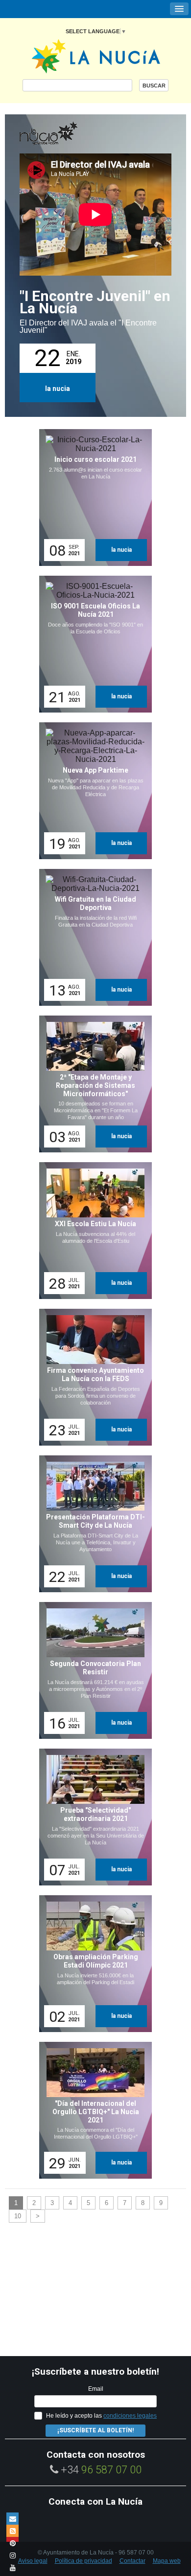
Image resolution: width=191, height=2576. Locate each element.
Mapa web (167, 2561)
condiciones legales (130, 2416)
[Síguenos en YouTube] (12, 2567)
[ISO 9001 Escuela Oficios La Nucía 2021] (92, 644)
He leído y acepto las (101, 2416)
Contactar (132, 2561)
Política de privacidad (84, 2561)
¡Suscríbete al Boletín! (95, 2430)
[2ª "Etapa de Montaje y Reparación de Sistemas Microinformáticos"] (92, 1084)
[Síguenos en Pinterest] (12, 2543)
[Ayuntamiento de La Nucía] (96, 55)
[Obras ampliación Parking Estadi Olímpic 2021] (92, 1964)
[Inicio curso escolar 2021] (92, 498)
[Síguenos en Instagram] (12, 2555)
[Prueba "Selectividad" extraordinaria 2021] (92, 1817)
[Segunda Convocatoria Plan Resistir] (92, 1670)
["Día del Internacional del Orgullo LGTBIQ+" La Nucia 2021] (92, 2110)
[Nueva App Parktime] (92, 791)
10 (18, 2216)
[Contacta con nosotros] (12, 2519)
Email (96, 2389)
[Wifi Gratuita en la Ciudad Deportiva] (92, 937)
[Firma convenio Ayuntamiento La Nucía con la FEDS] (92, 1377)
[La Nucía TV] (69, 134)
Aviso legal (33, 2561)
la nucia (58, 389)
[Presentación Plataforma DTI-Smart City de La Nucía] (92, 1524)
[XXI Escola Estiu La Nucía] (92, 1231)
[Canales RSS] (12, 2531)
